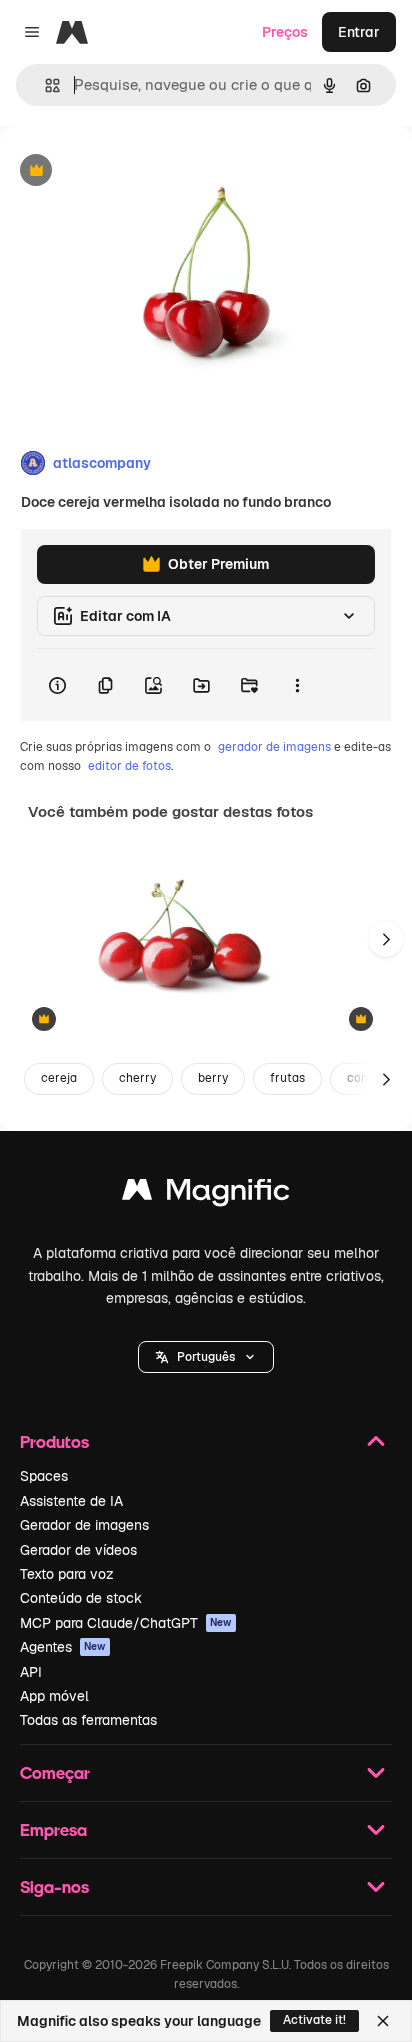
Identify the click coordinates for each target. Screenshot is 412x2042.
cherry (137, 1078)
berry (213, 1078)
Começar (55, 1772)
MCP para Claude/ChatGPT (126, 1623)
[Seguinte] (386, 939)
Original (128, 171)
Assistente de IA (71, 1501)
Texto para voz (67, 1574)
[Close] (383, 2021)
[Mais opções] (297, 685)
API (31, 1672)
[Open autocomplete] (44, 85)
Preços (285, 32)
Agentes (63, 1647)
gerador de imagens (274, 747)
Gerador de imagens (84, 1525)
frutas (287, 1078)
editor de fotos (129, 766)
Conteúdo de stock (81, 1598)
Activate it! (314, 2020)
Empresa (53, 1829)
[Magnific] (206, 1194)
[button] (206, 1357)
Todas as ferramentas (88, 1720)
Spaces (44, 1476)
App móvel (54, 1696)
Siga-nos (54, 1886)
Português (206, 1357)
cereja (59, 1078)
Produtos (54, 1441)
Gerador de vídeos (78, 1550)
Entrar (359, 32)
